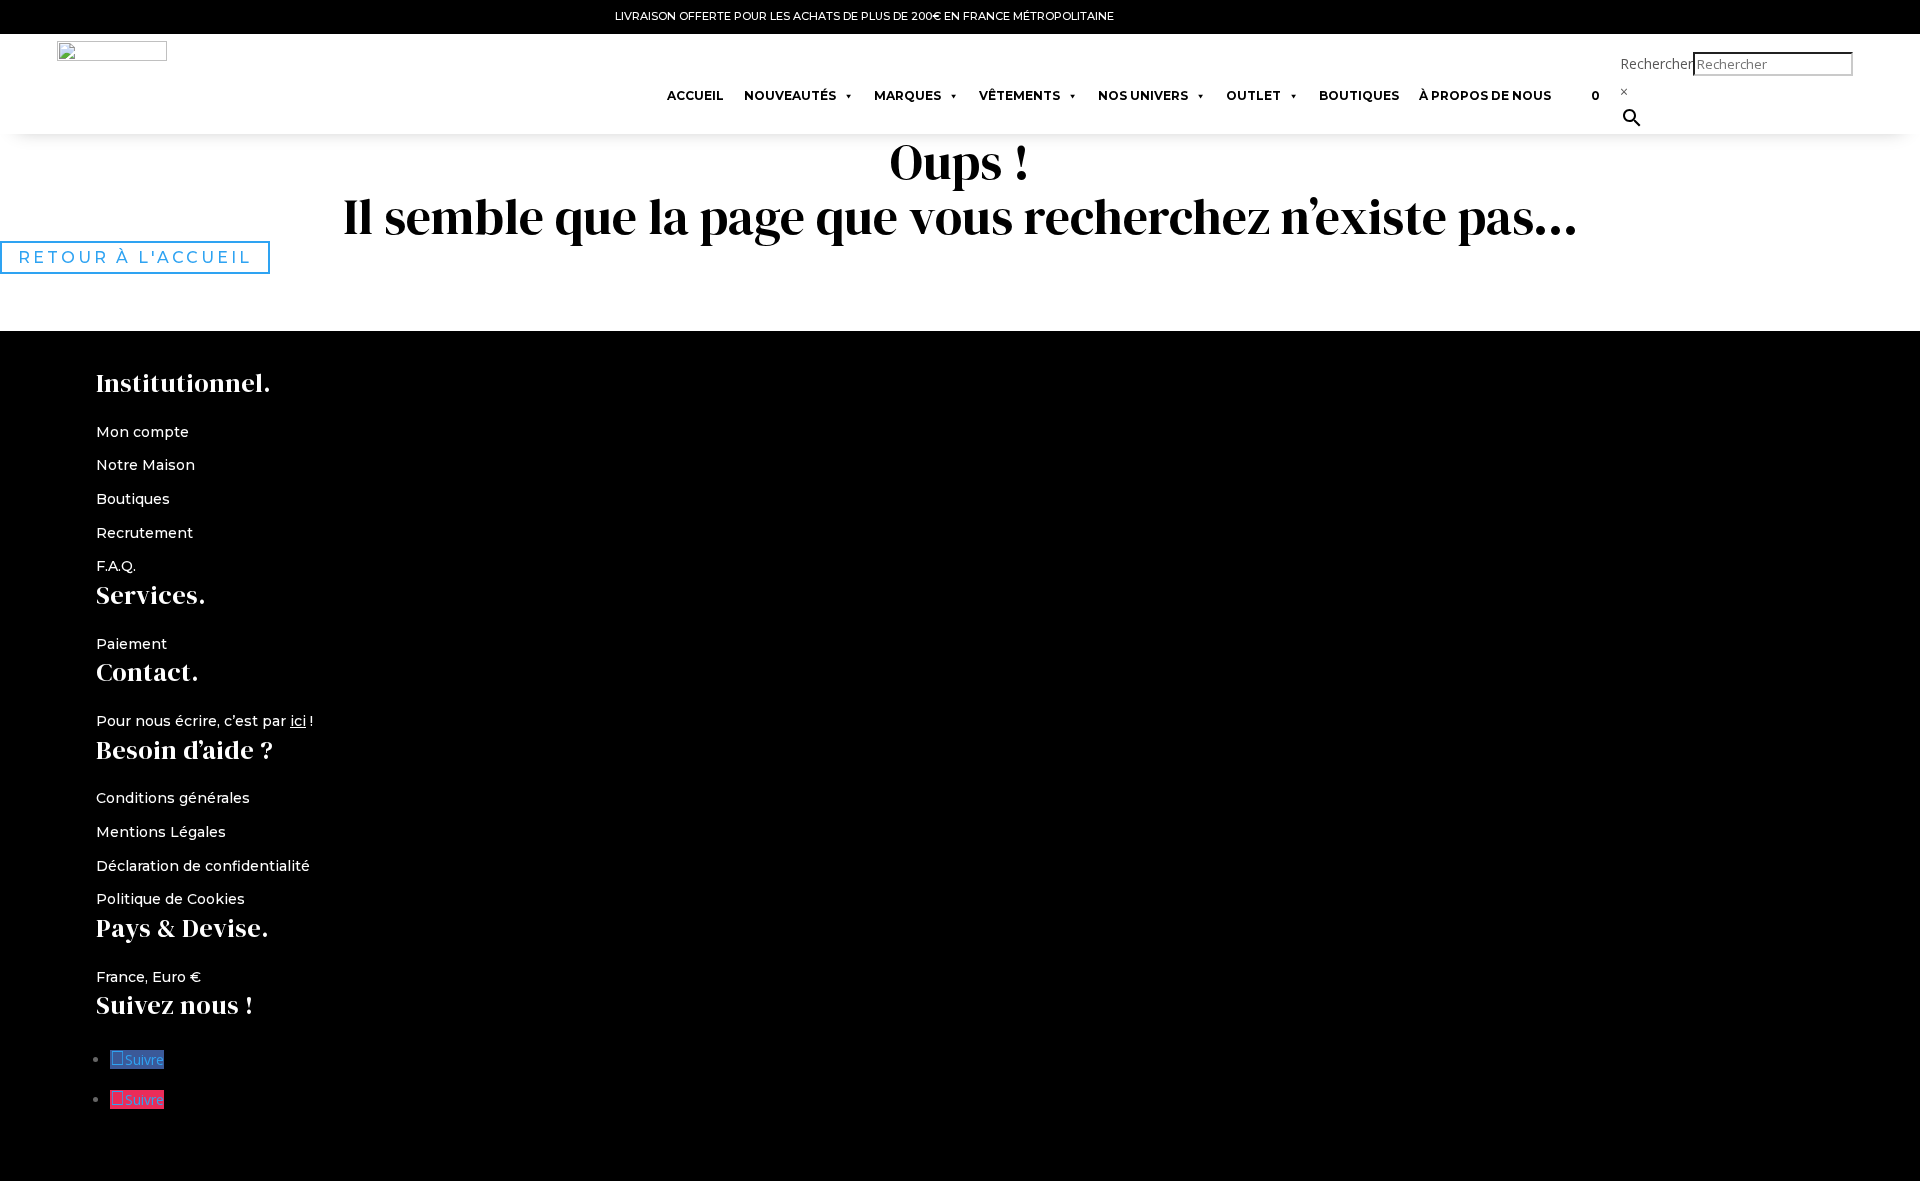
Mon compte (142, 432)
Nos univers (1143, 95)
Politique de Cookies (170, 899)
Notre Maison (145, 465)
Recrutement (144, 533)
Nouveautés (790, 95)
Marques (907, 95)
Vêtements (1019, 95)
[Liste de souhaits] (1571, 86)
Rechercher (1656, 63)
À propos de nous (1485, 95)
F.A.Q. (116, 566)
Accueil (695, 95)
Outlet (1253, 95)
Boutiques (1359, 95)
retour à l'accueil (135, 257)
